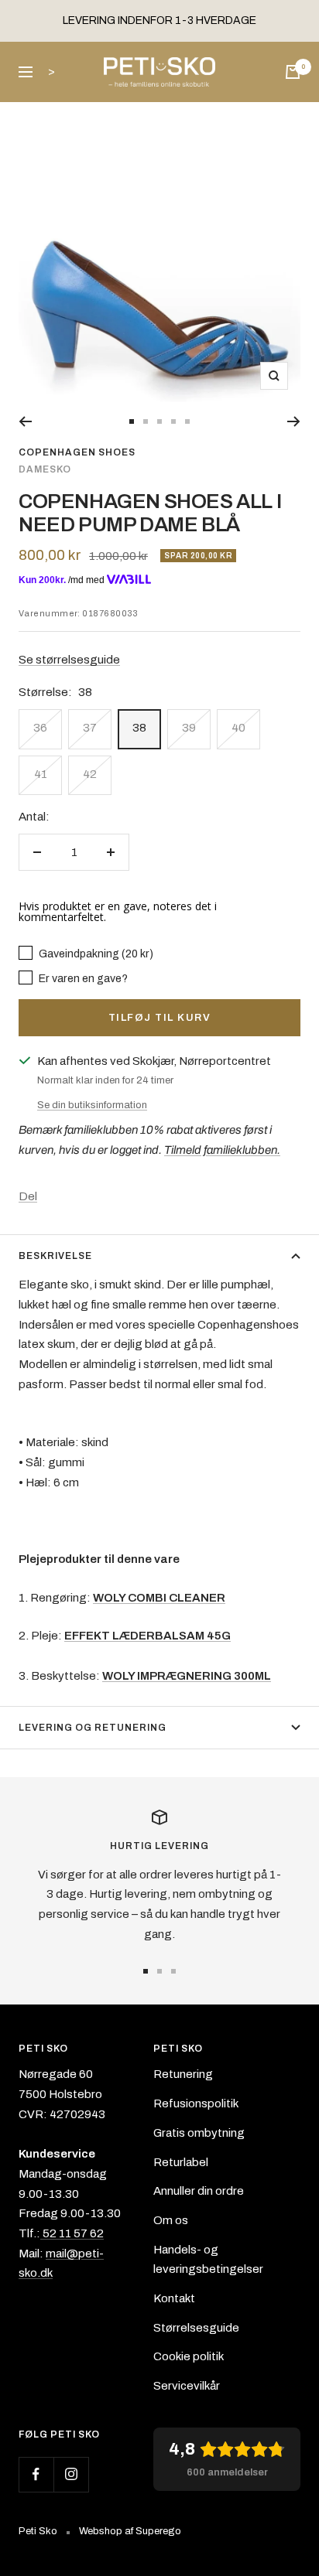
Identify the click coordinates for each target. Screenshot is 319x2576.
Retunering (183, 2074)
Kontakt (174, 2298)
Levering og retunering (93, 1728)
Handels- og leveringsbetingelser (208, 2260)
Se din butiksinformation (92, 1105)
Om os (171, 2220)
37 (90, 728)
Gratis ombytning (199, 2133)
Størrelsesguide (196, 2328)
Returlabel (181, 2162)
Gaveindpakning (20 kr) (95, 954)
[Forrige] (25, 421)
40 (238, 728)
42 (90, 774)
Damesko (45, 469)
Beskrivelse (55, 1256)
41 (41, 774)
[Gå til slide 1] (132, 421)
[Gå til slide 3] (159, 421)
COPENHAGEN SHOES (77, 452)
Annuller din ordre (199, 2191)
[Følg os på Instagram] (71, 2474)
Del (28, 1196)
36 (40, 728)
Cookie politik (189, 2356)
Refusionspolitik (196, 2103)
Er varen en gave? (82, 978)
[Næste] (294, 421)
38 (139, 728)
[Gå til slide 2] (146, 421)
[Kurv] (293, 72)
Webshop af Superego (130, 2531)
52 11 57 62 (72, 2233)
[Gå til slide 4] (173, 421)
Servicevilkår (187, 2386)
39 (189, 728)
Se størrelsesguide (69, 660)
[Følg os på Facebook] (36, 2474)
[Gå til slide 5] (187, 421)
